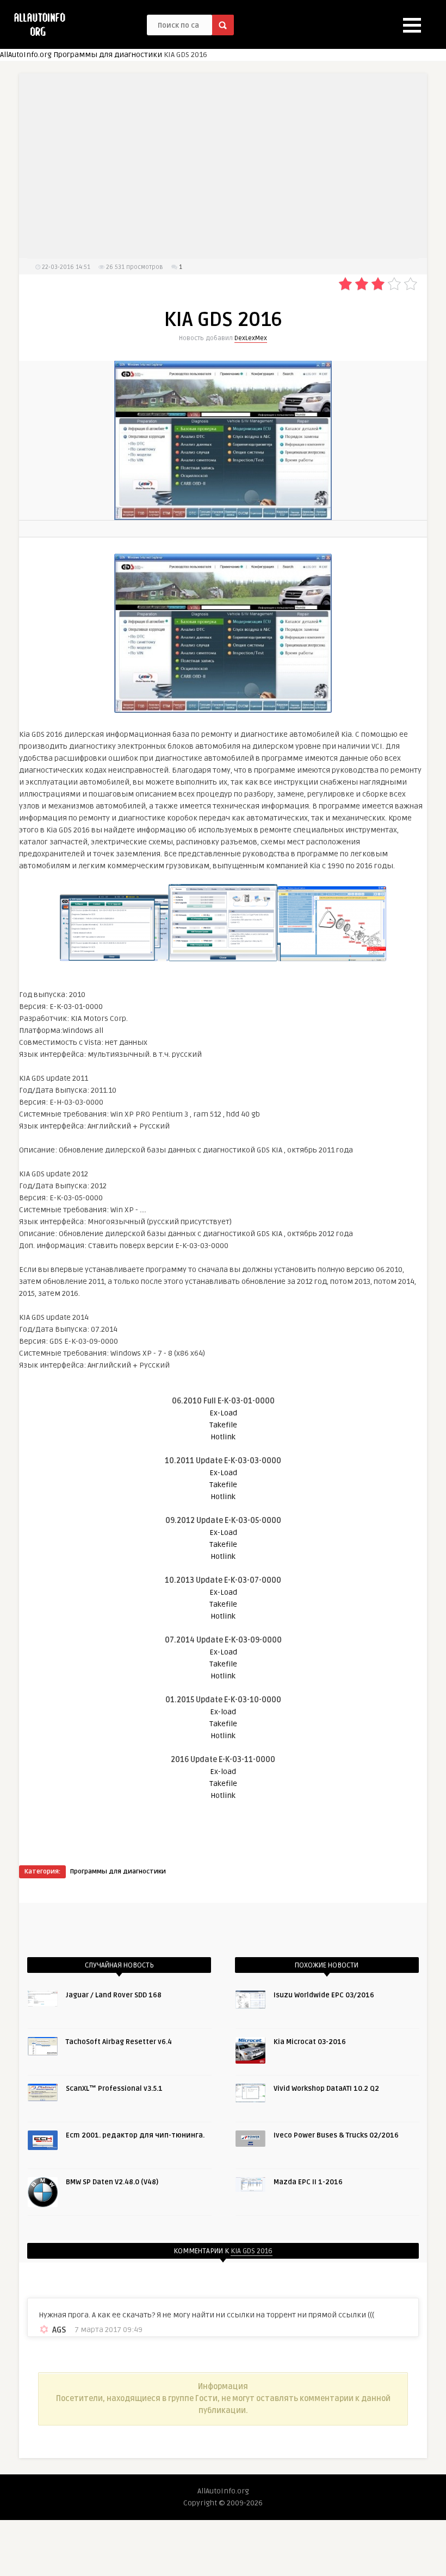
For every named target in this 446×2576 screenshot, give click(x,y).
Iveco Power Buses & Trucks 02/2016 (336, 2135)
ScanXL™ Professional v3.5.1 (114, 2089)
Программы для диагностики (108, 55)
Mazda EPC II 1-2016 (308, 2182)
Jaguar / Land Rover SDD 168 (114, 1995)
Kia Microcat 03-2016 (310, 2042)
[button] (412, 25)
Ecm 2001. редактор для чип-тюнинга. (135, 2135)
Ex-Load (223, 1413)
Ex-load (223, 1712)
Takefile (223, 1425)
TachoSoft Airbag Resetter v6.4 (119, 2042)
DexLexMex (251, 338)
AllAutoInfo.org (26, 55)
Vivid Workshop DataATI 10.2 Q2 (326, 2089)
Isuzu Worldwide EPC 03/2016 (324, 1995)
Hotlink (223, 1437)
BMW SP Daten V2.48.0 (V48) (112, 2182)
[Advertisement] (223, 166)
